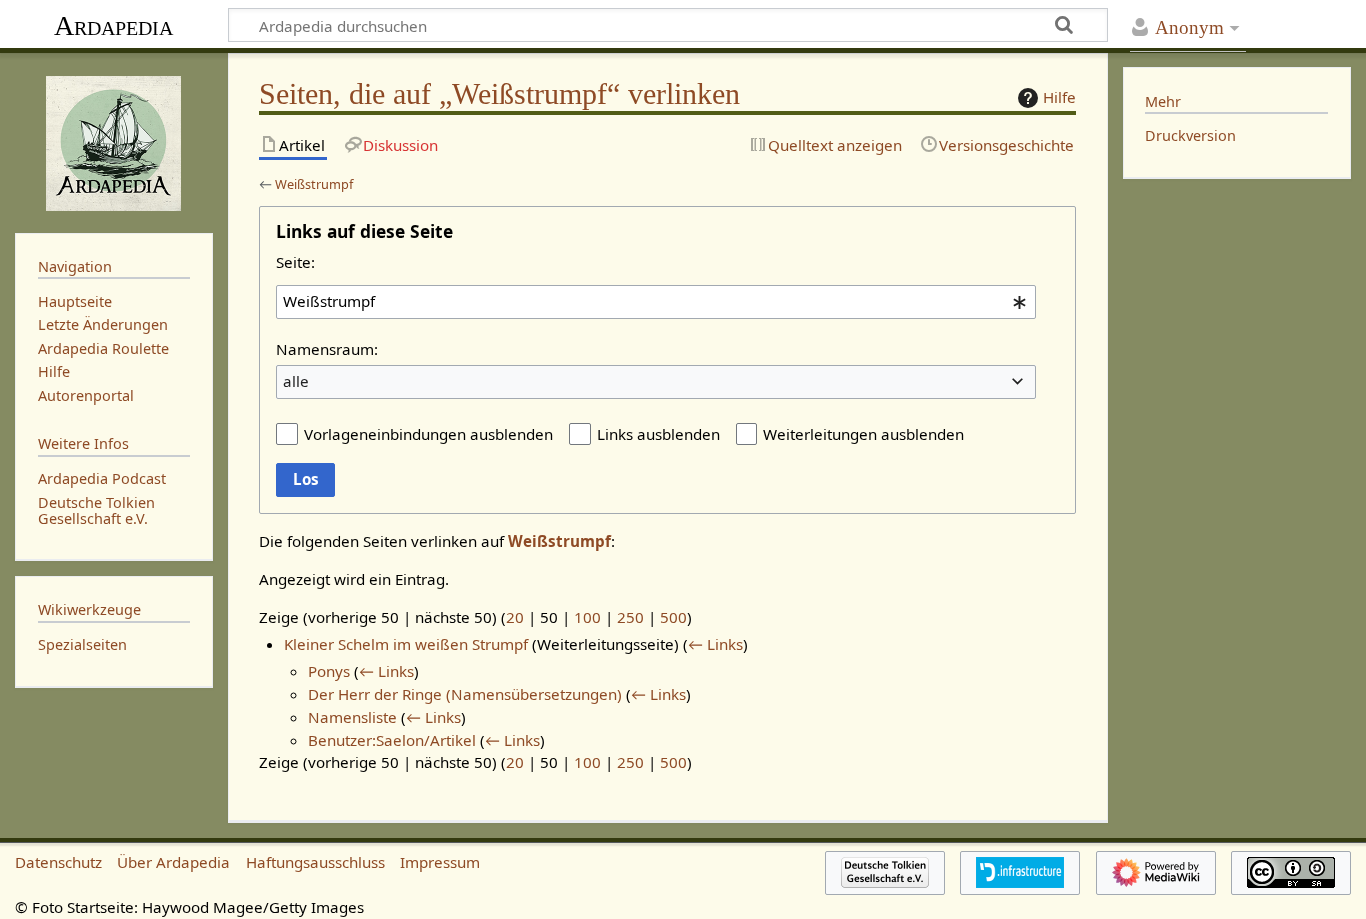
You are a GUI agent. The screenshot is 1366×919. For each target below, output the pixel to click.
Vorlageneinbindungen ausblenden (428, 434)
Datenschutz (58, 862)
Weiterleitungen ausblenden (863, 434)
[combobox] (656, 302)
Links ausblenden (658, 434)
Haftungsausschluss (315, 862)
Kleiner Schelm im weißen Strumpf (406, 644)
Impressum (440, 862)
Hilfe (1059, 97)
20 (515, 617)
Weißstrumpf (314, 184)
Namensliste (352, 717)
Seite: (295, 262)
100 (587, 617)
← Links (715, 644)
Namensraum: (327, 349)
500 (673, 617)
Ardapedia (113, 25)
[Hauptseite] (114, 141)
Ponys (329, 671)
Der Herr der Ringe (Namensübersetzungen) (465, 694)
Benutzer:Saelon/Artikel (392, 740)
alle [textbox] (296, 381)
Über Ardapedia (173, 862)
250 (630, 617)
